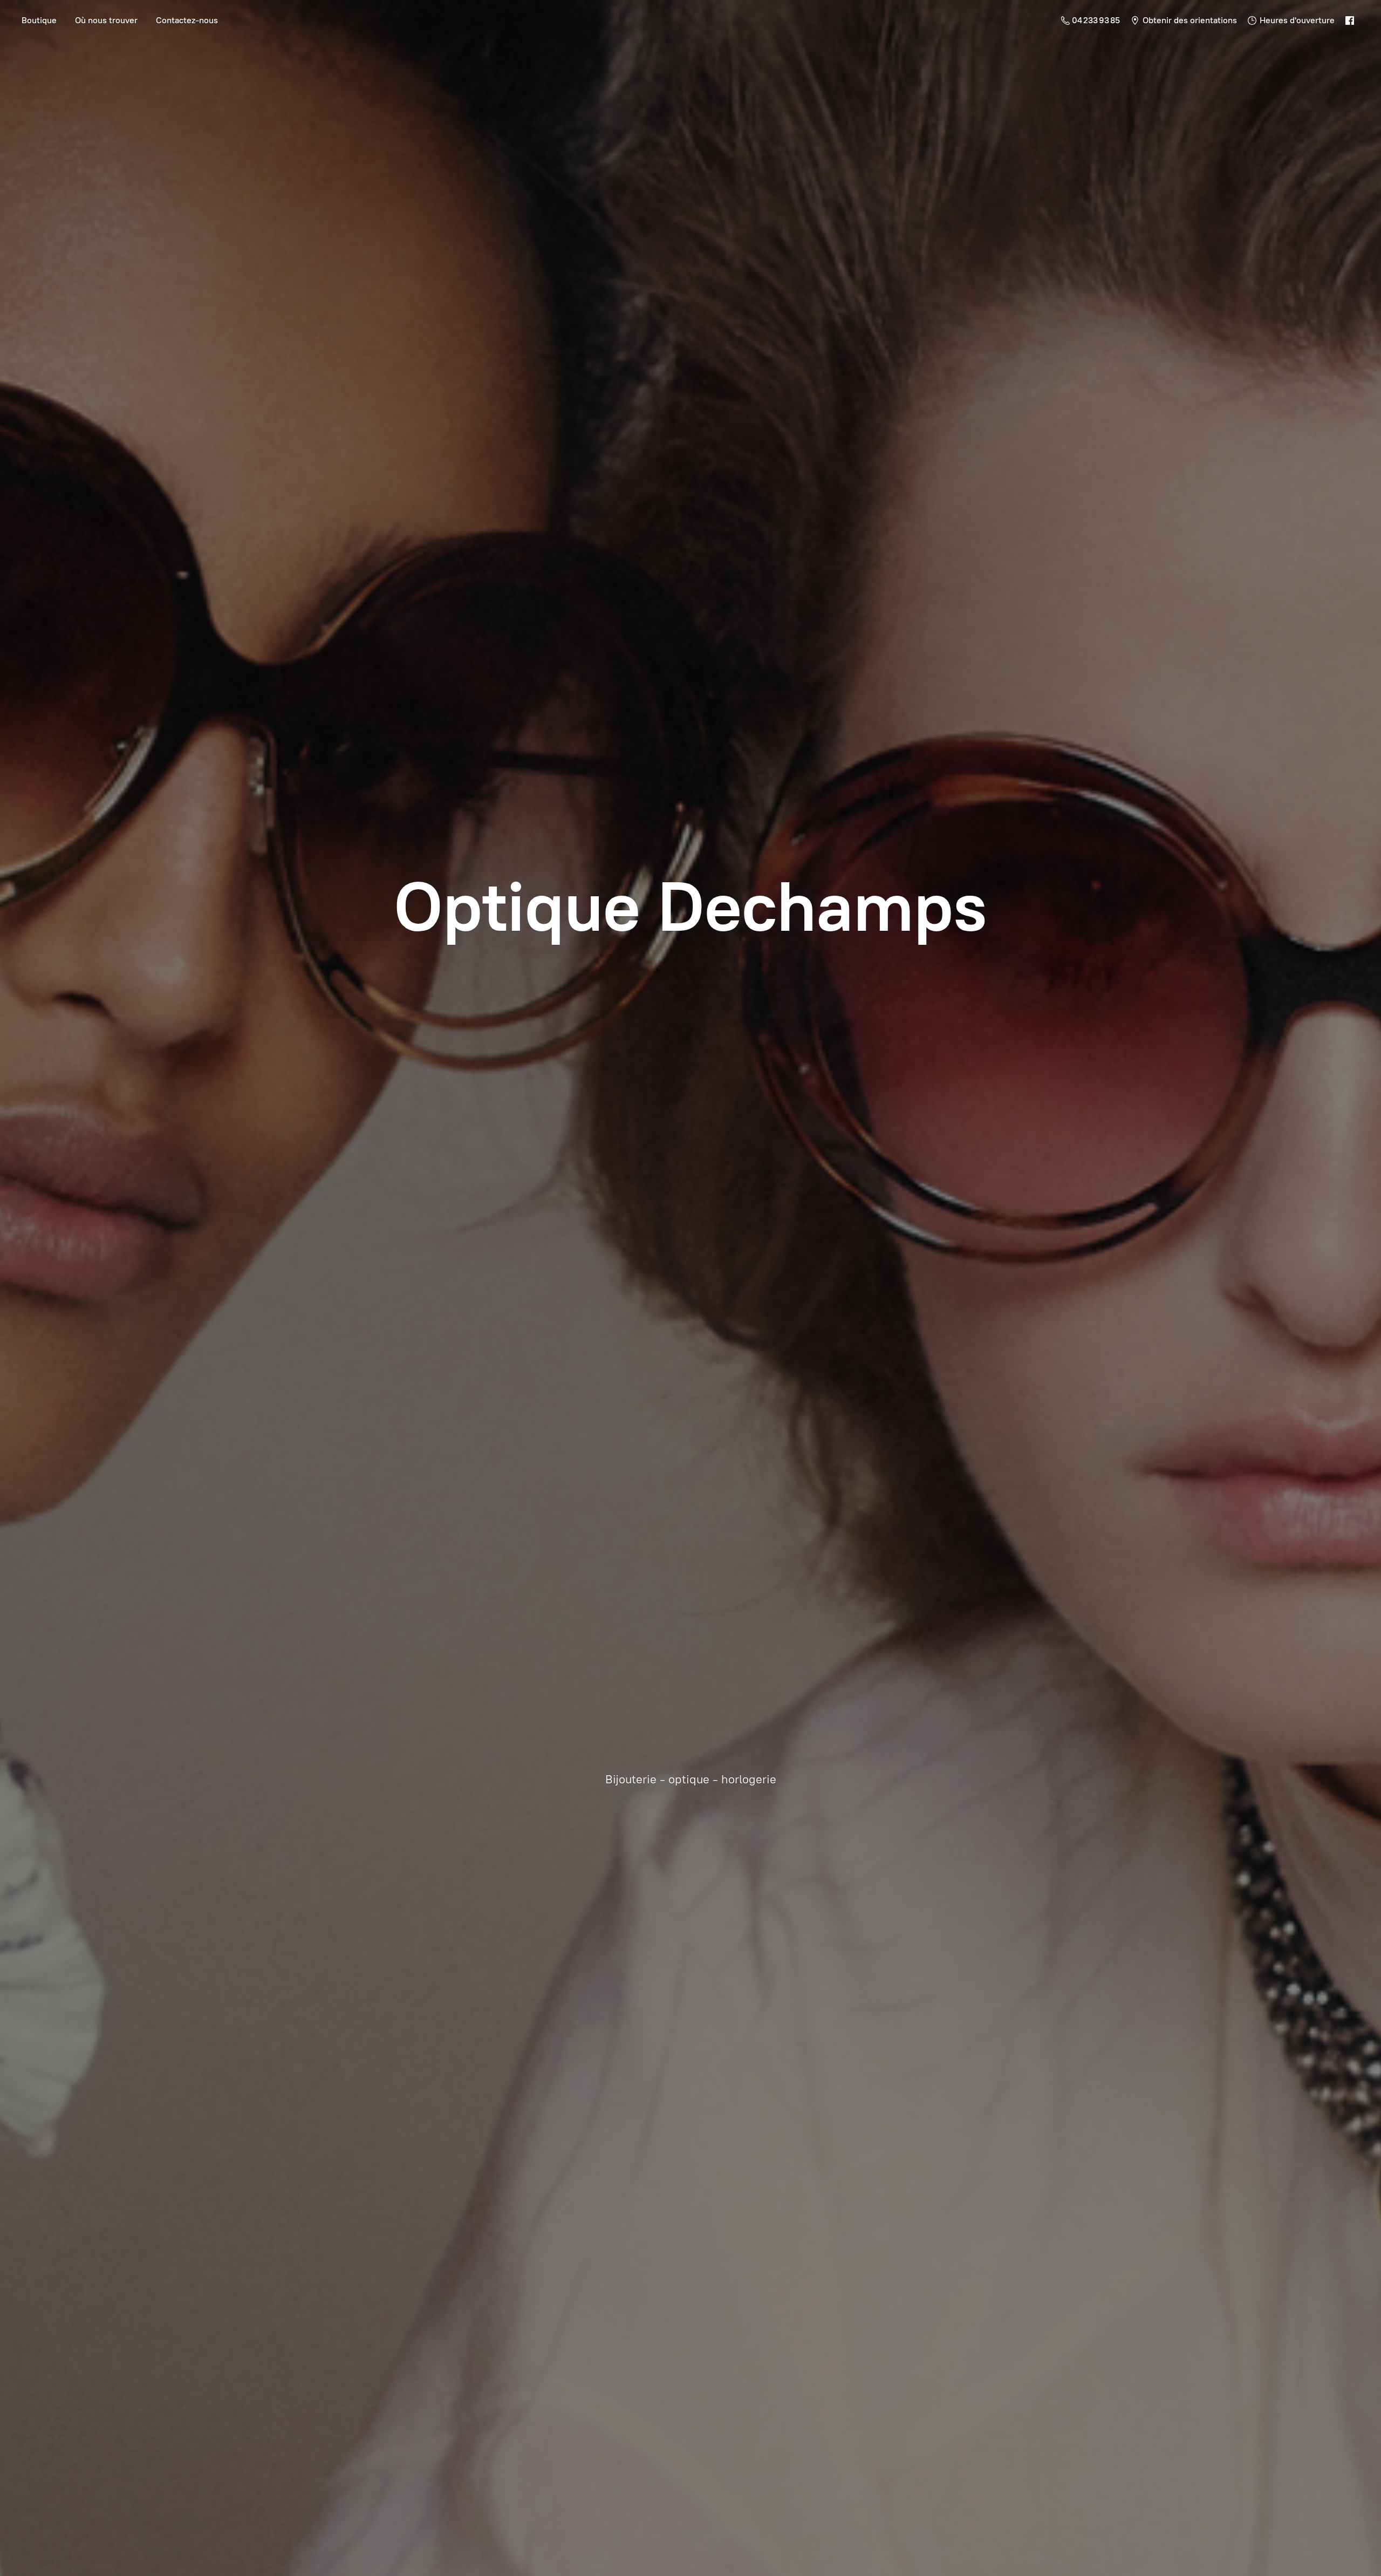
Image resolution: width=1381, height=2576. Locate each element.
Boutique (39, 20)
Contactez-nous (187, 20)
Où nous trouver (106, 20)
